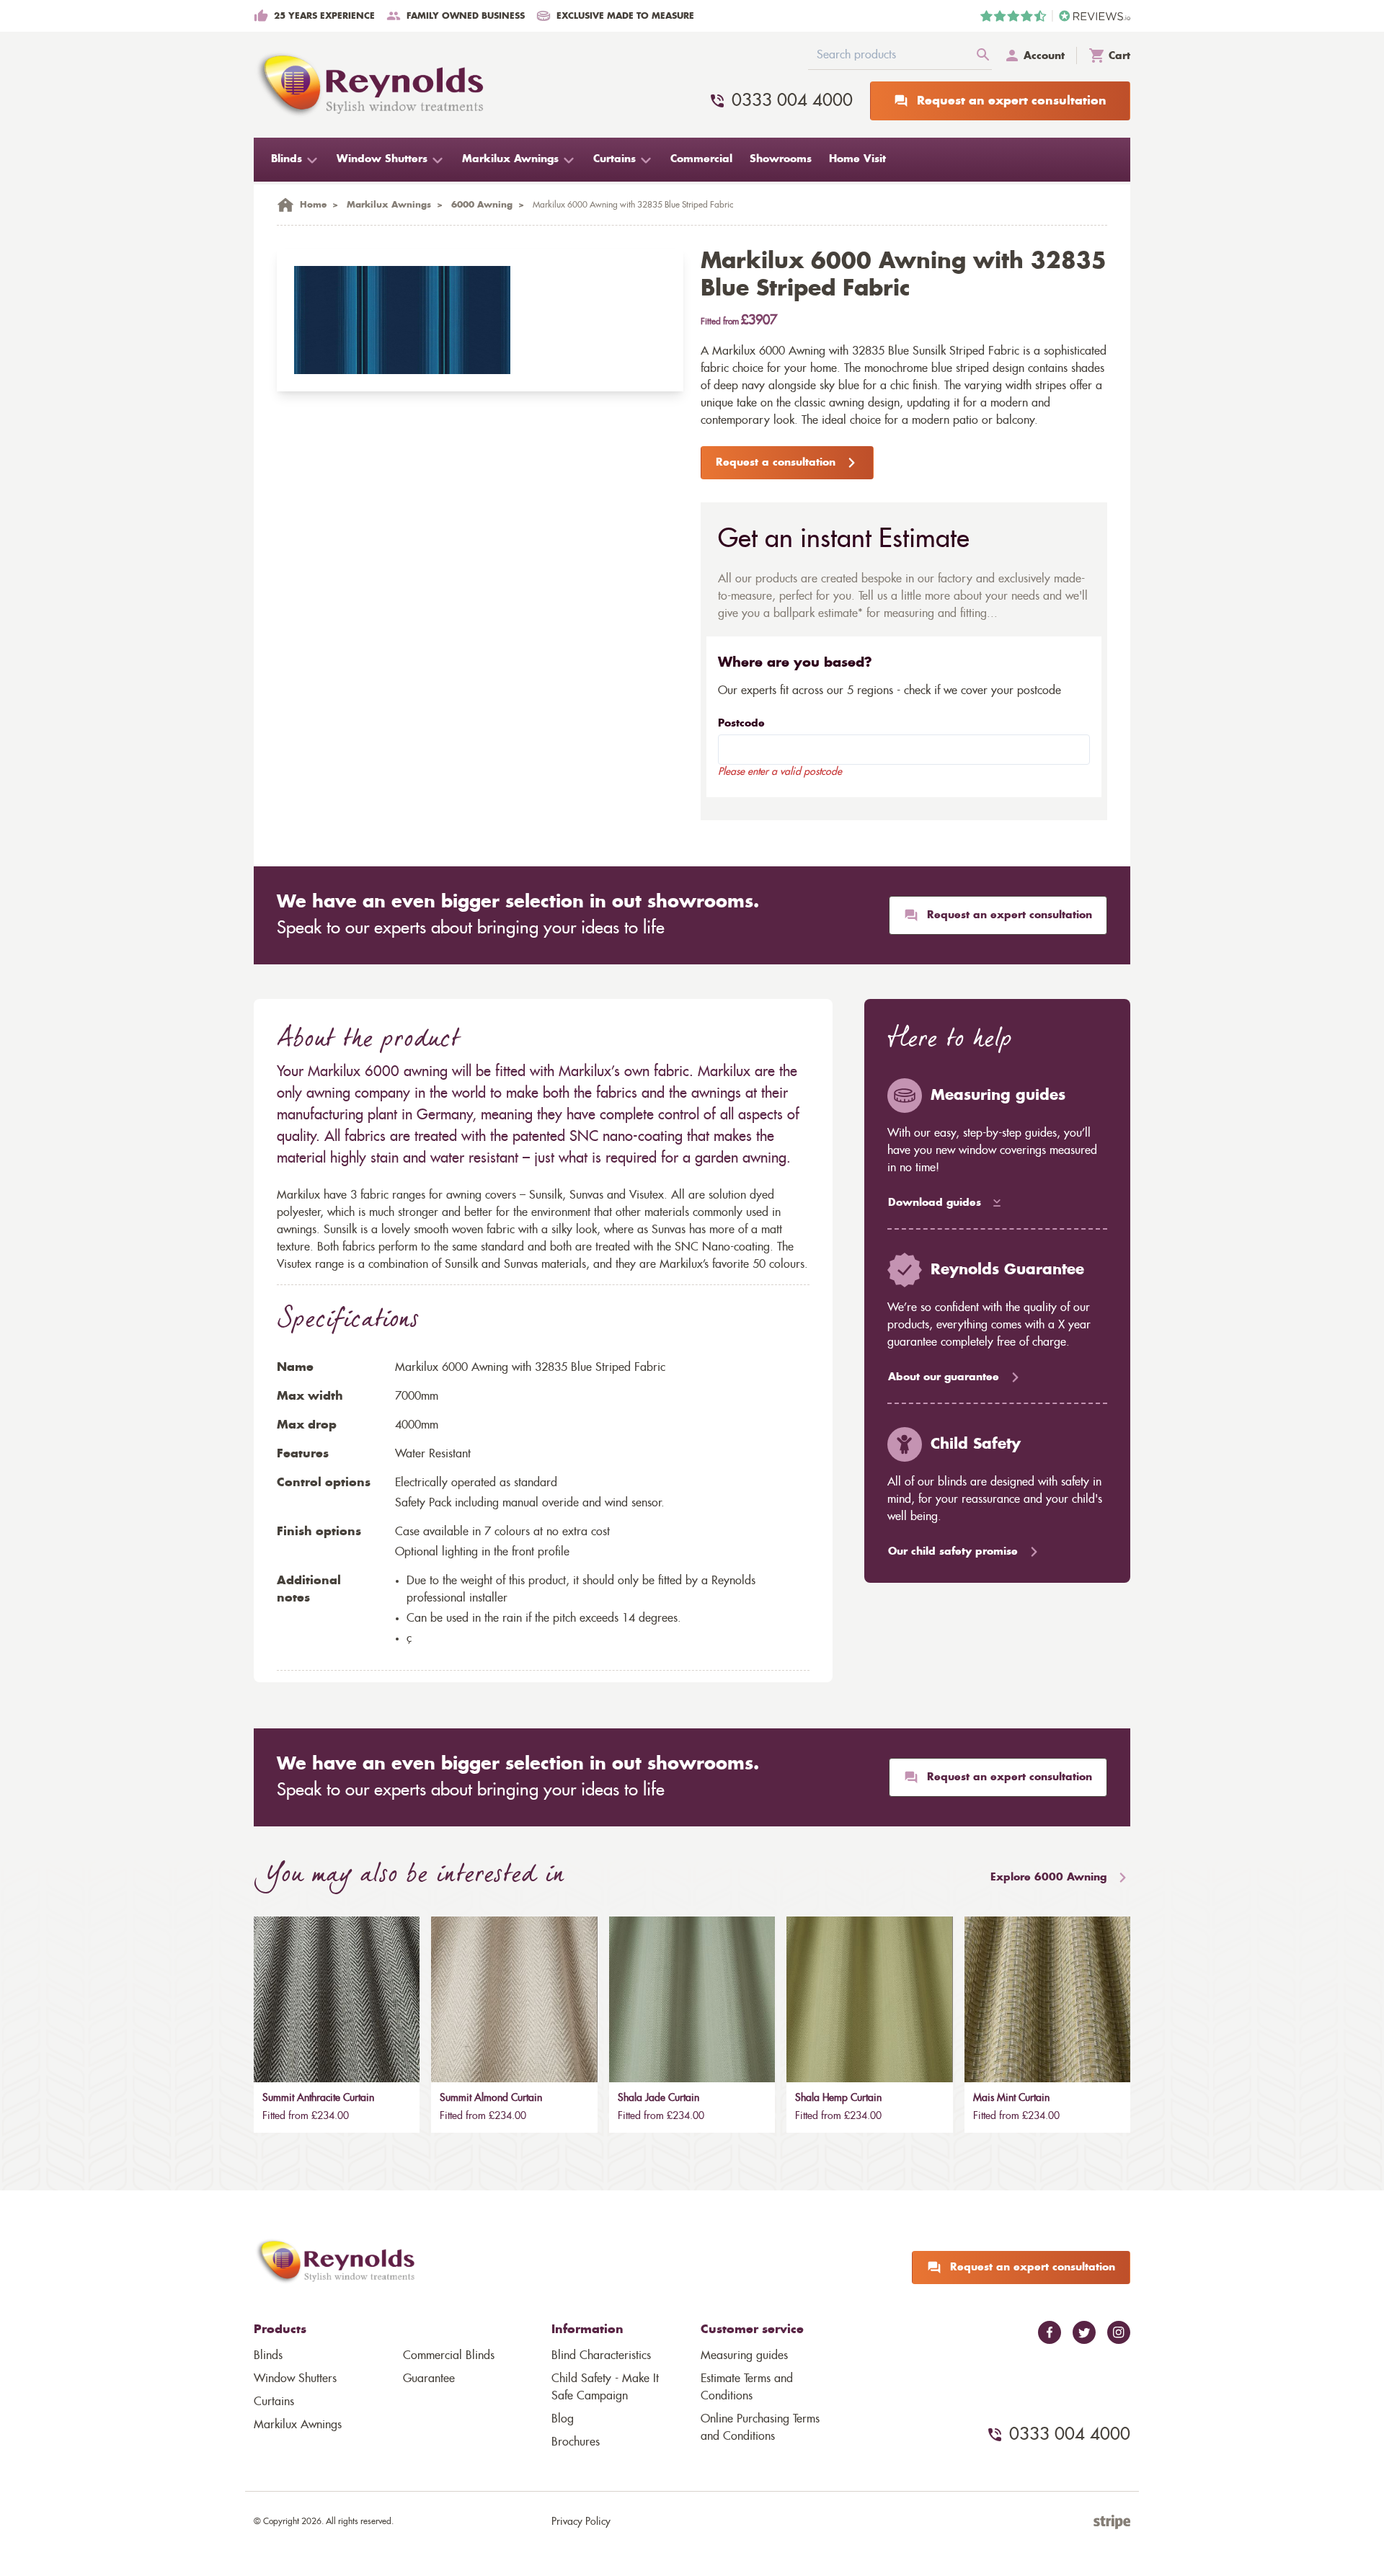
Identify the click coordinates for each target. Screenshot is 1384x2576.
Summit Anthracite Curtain (318, 2098)
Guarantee (429, 2379)
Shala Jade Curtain (658, 2098)
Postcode (741, 724)
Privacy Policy (581, 2522)
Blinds (268, 2355)
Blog (563, 2419)
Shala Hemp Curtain (838, 2098)
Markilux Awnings (298, 2425)
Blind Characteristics (601, 2355)
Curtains (274, 2402)
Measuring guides (744, 2355)
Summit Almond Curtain (491, 2098)
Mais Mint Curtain (1011, 2098)
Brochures (576, 2442)
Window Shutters (295, 2379)
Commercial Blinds (449, 2355)
